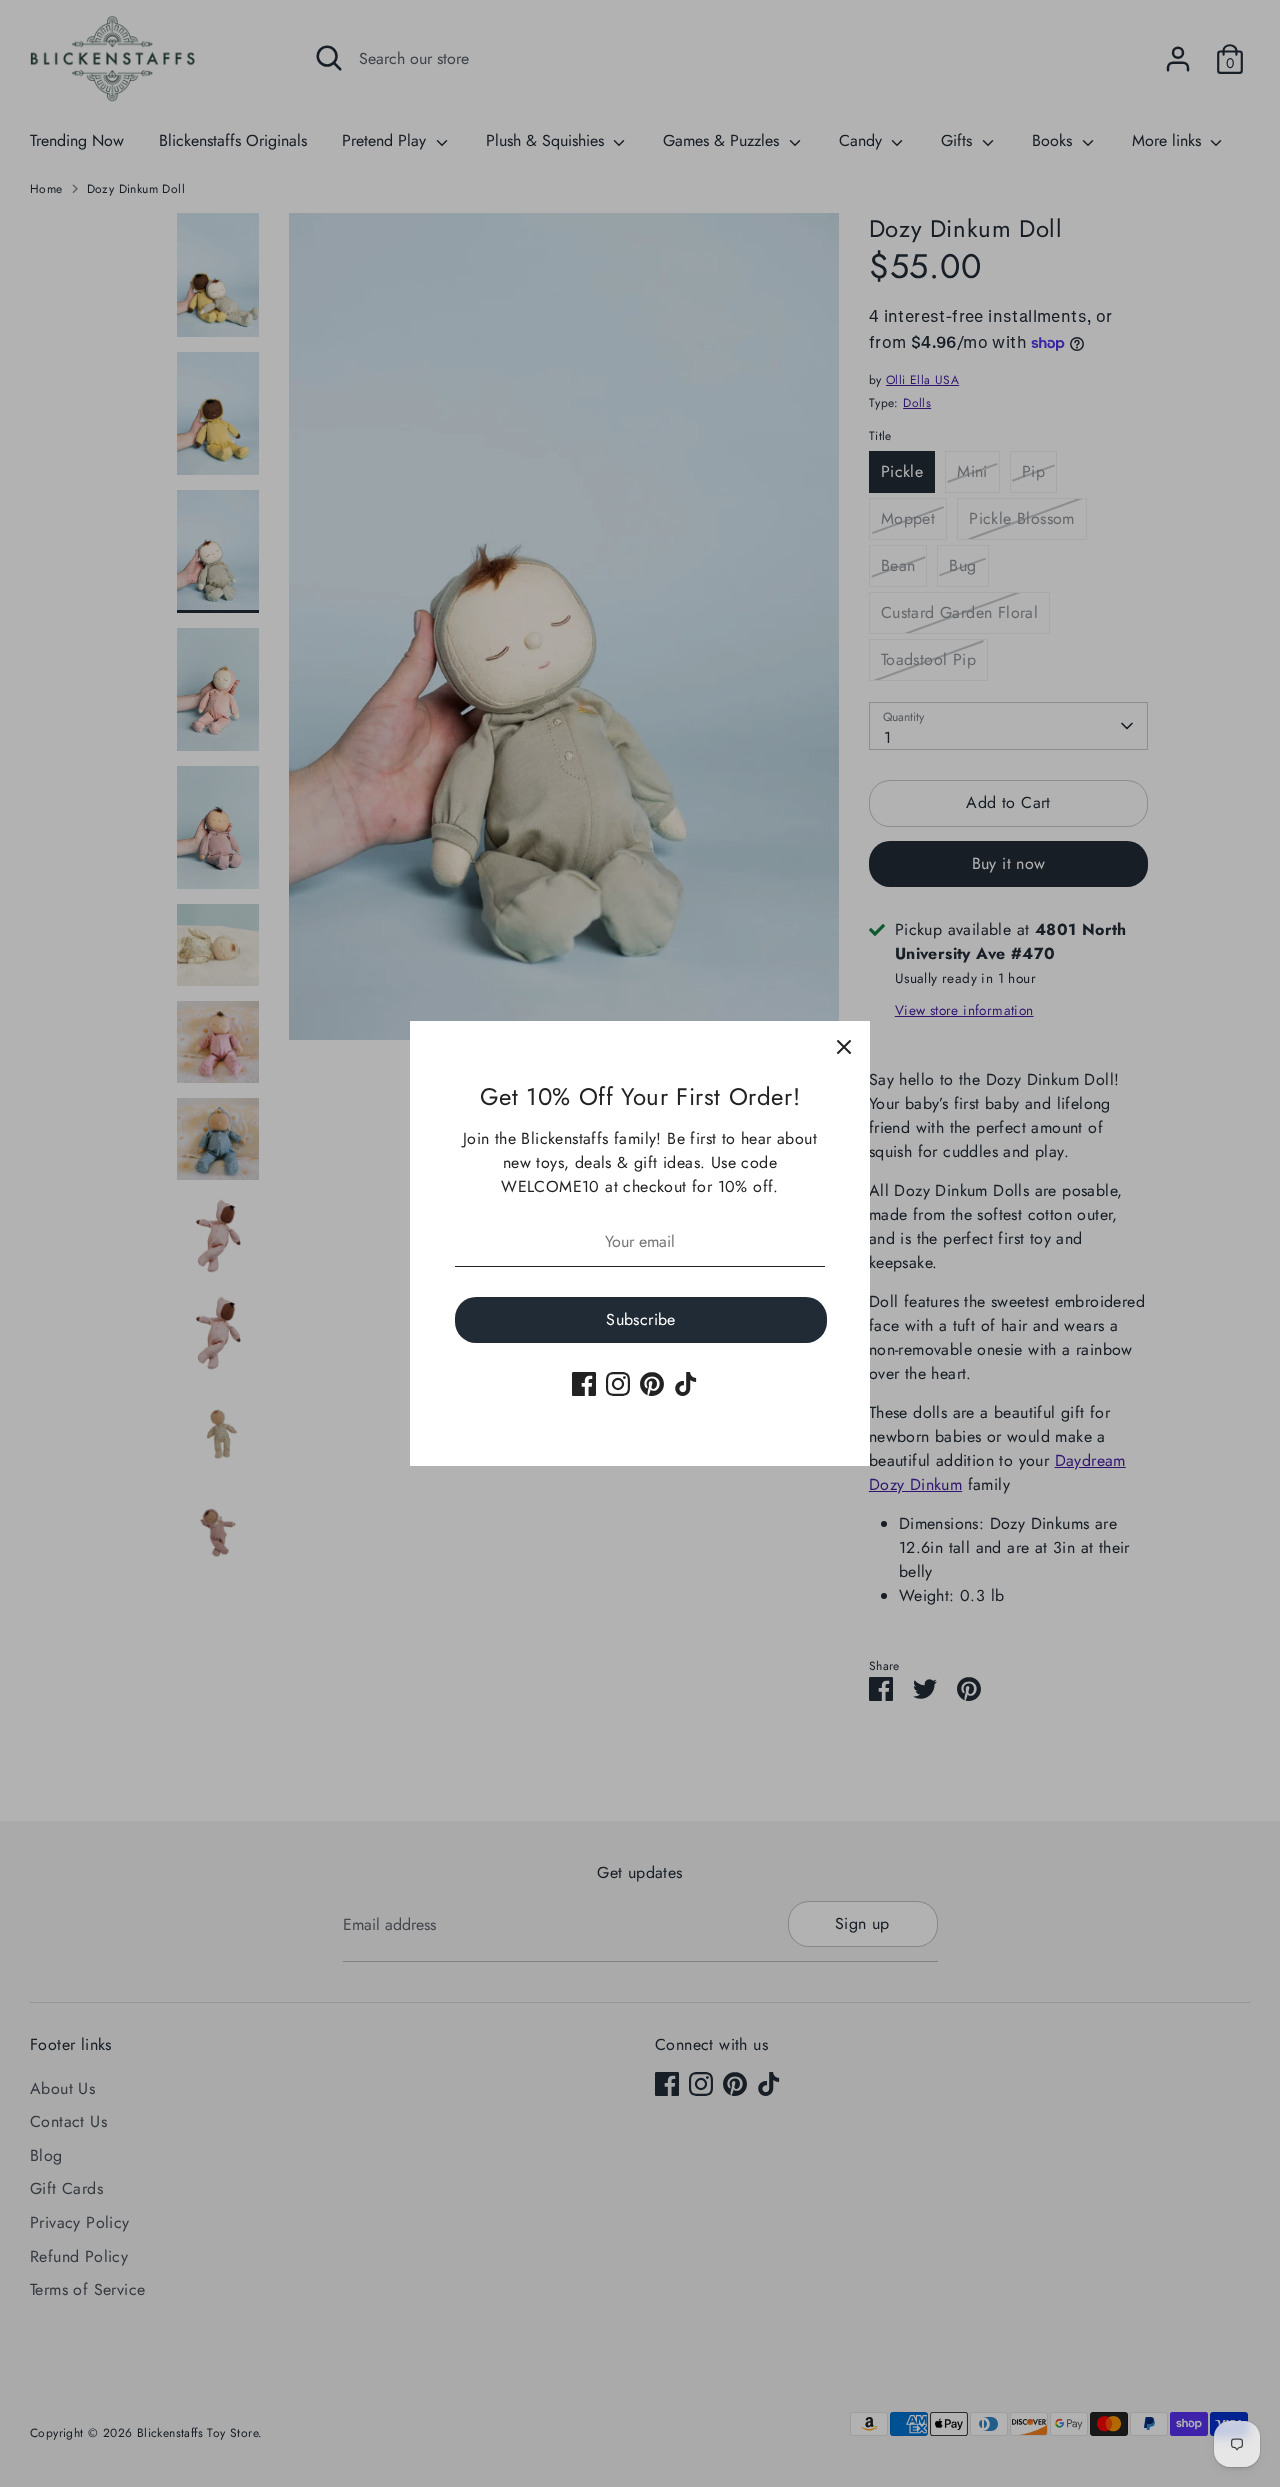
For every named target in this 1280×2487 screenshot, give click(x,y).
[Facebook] (584, 1384)
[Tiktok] (686, 1384)
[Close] (844, 1047)
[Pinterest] (652, 1384)
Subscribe (641, 1319)
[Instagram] (618, 1384)
